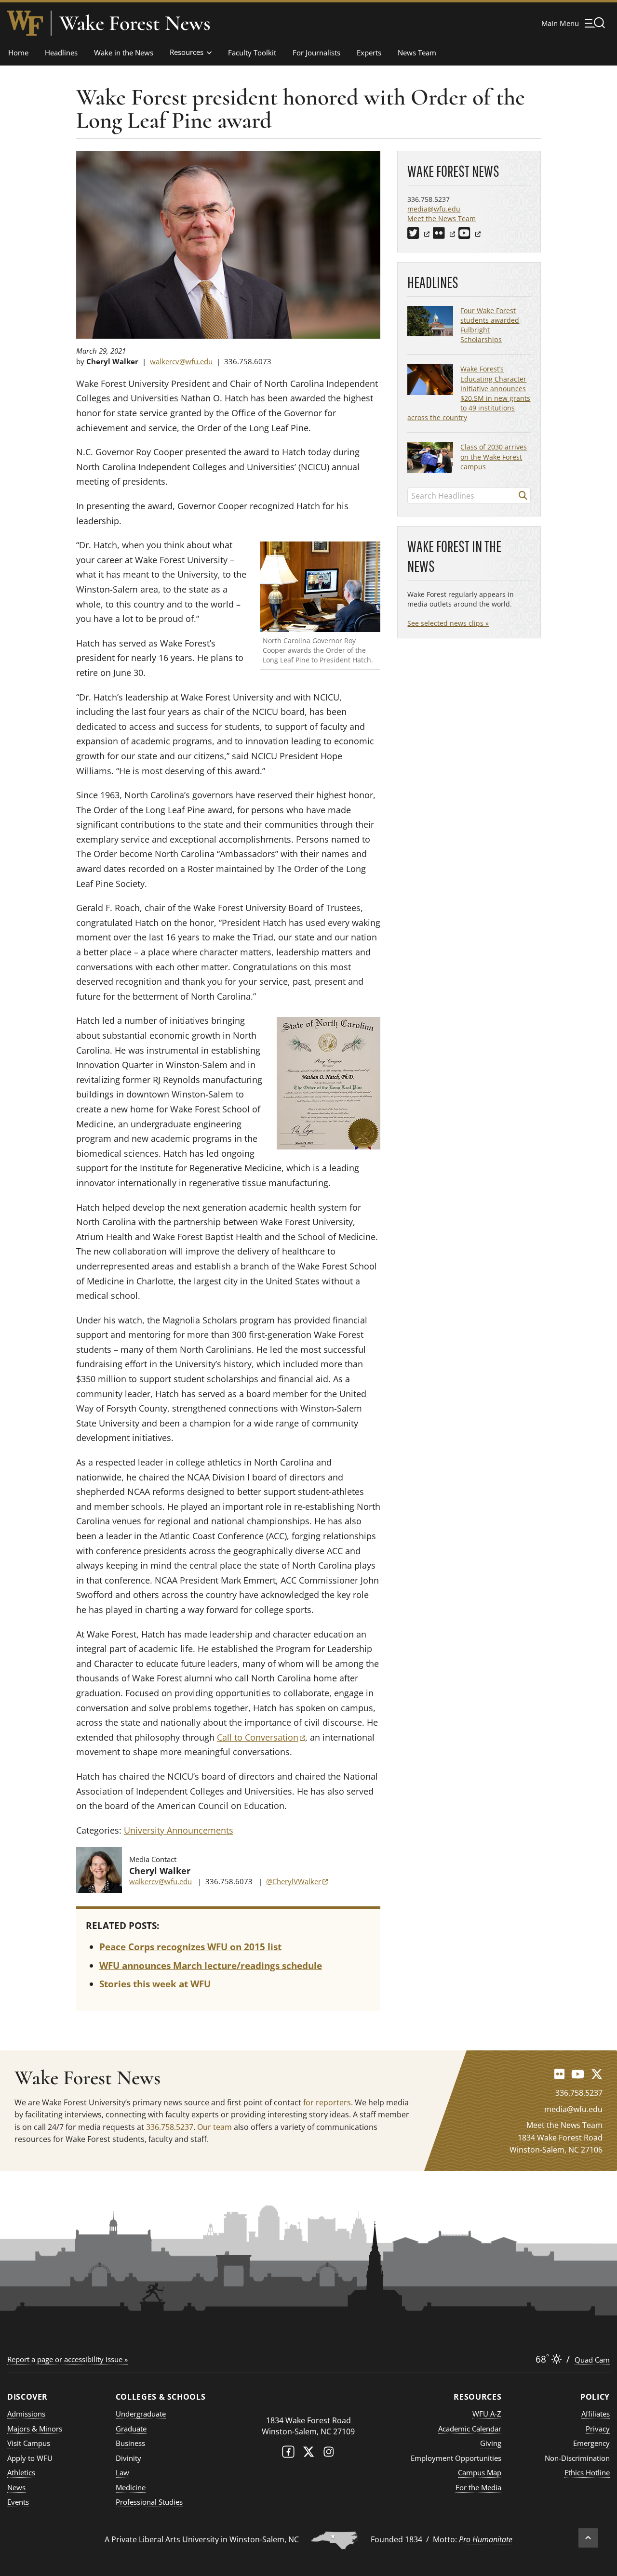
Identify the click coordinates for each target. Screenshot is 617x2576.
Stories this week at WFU (155, 1984)
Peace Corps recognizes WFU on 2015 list (190, 1947)
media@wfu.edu (434, 209)
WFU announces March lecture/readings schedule (211, 1966)
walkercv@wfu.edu (181, 361)
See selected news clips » (448, 623)
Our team (215, 2127)
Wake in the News (124, 53)
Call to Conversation (261, 1737)
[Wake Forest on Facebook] (288, 2454)
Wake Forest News (135, 23)
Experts (369, 53)
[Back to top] (588, 2538)
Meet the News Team (442, 218)
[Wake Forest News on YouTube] (578, 2074)
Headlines (61, 53)
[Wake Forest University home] (25, 23)
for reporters (327, 2102)
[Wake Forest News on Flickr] (559, 2074)
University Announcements (179, 1830)
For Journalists (316, 53)
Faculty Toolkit (252, 53)
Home (18, 53)
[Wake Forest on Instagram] (329, 2454)
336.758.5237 (170, 2127)
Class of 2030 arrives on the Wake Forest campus (494, 456)
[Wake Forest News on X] (597, 2074)
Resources (187, 52)
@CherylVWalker (297, 1881)
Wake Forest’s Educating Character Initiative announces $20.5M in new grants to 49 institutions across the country (469, 393)
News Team (417, 53)
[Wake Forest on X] (308, 2454)
